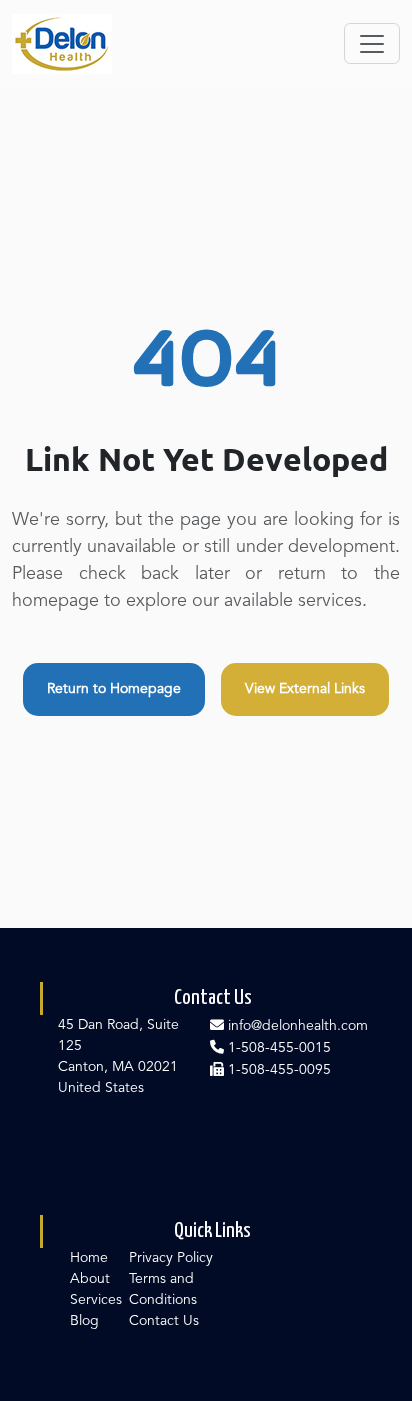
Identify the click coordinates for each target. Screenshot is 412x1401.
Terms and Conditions (163, 1289)
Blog (84, 1321)
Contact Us (164, 1321)
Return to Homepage (114, 689)
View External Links (305, 689)
